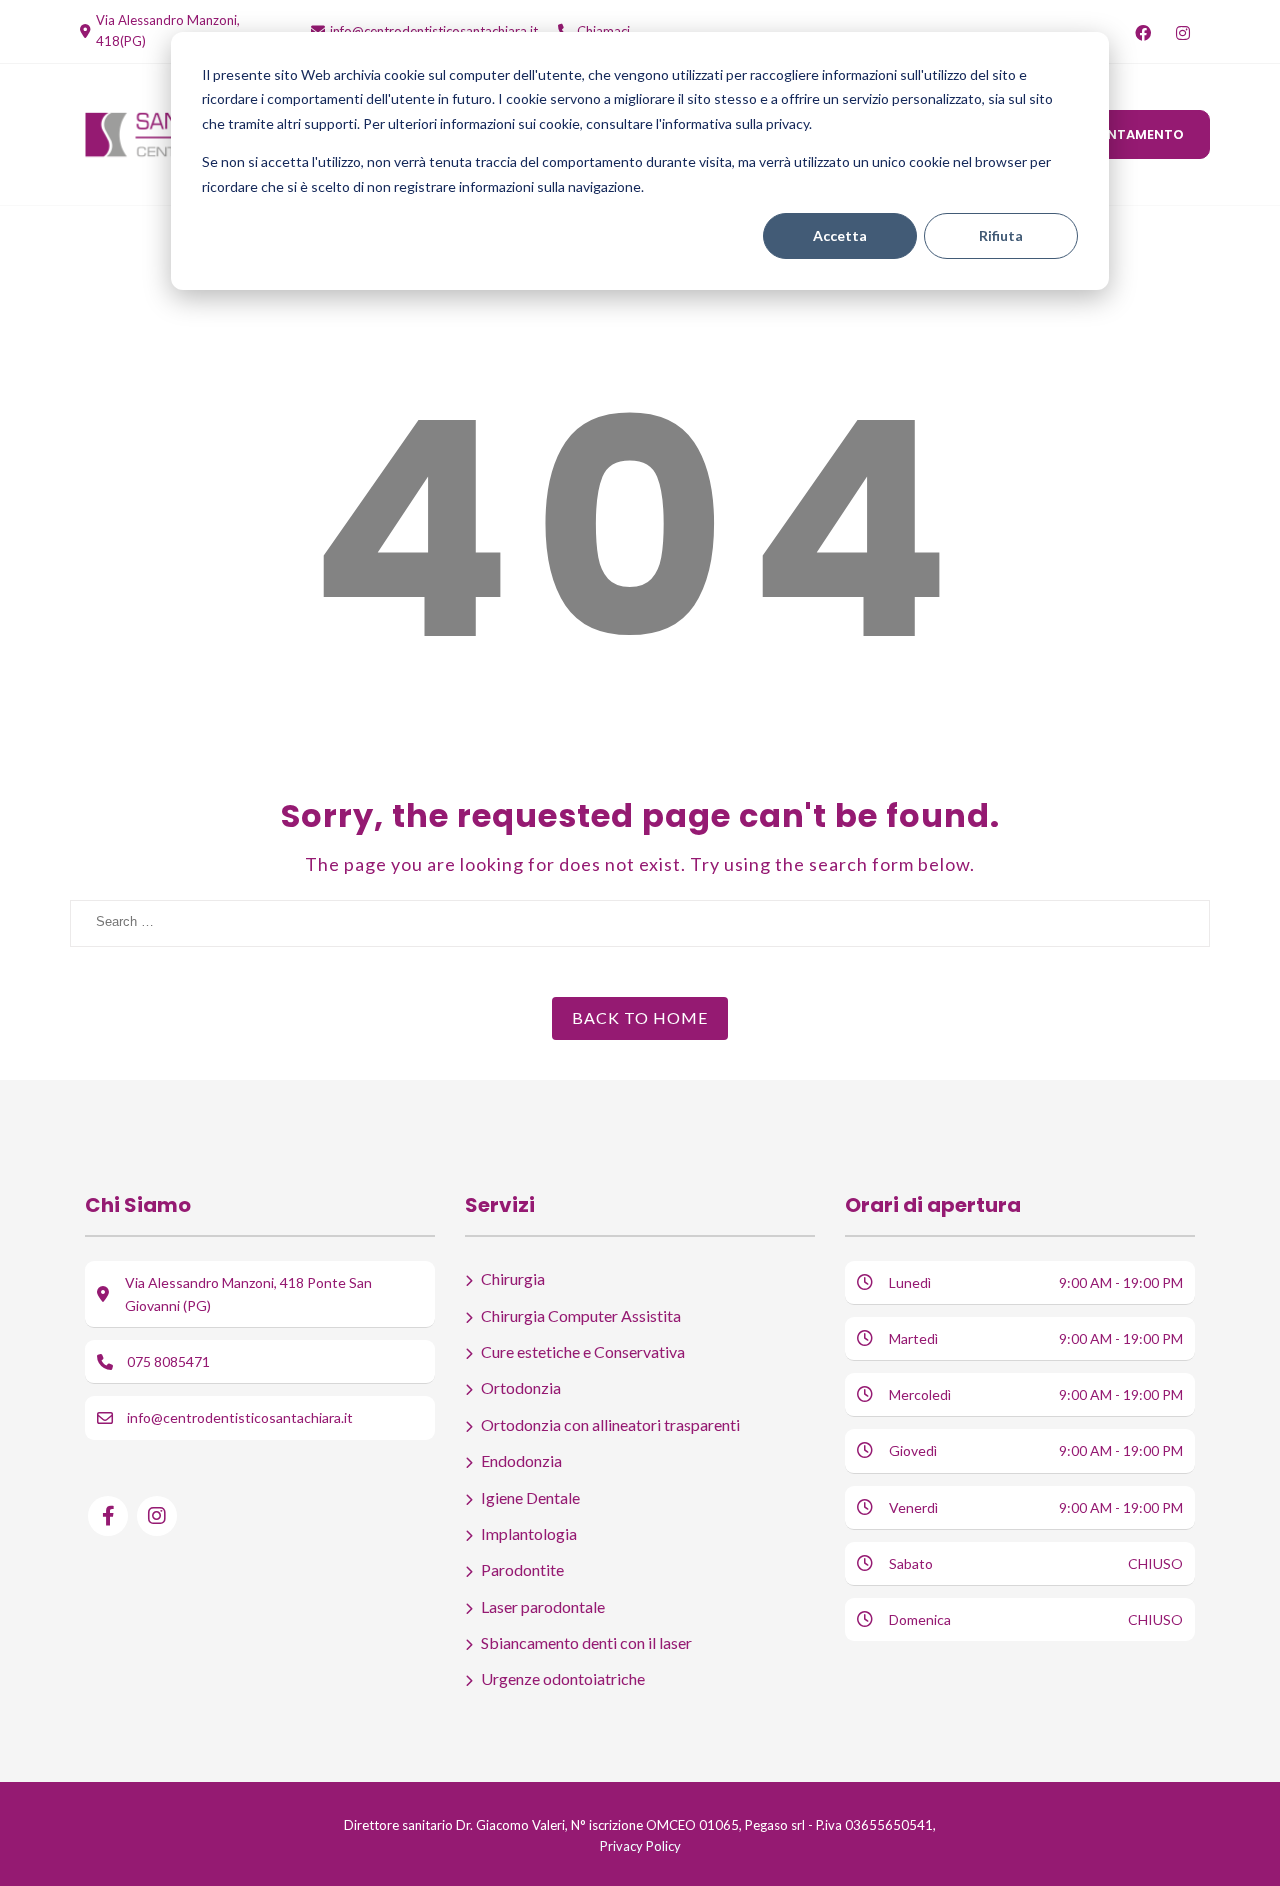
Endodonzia (521, 1460)
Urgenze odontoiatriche (563, 1678)
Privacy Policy (640, 1846)
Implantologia (529, 1533)
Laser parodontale (543, 1606)
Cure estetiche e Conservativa (583, 1351)
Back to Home (640, 1017)
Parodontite (522, 1569)
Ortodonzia (521, 1387)
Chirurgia (513, 1278)
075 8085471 (168, 1361)
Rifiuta (1001, 235)
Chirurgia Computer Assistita (581, 1315)
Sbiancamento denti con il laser (586, 1642)
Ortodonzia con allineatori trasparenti (610, 1424)
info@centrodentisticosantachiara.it (434, 31)
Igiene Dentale (530, 1497)
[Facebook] (1142, 33)
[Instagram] (1182, 33)
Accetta (840, 235)
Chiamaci (603, 31)
